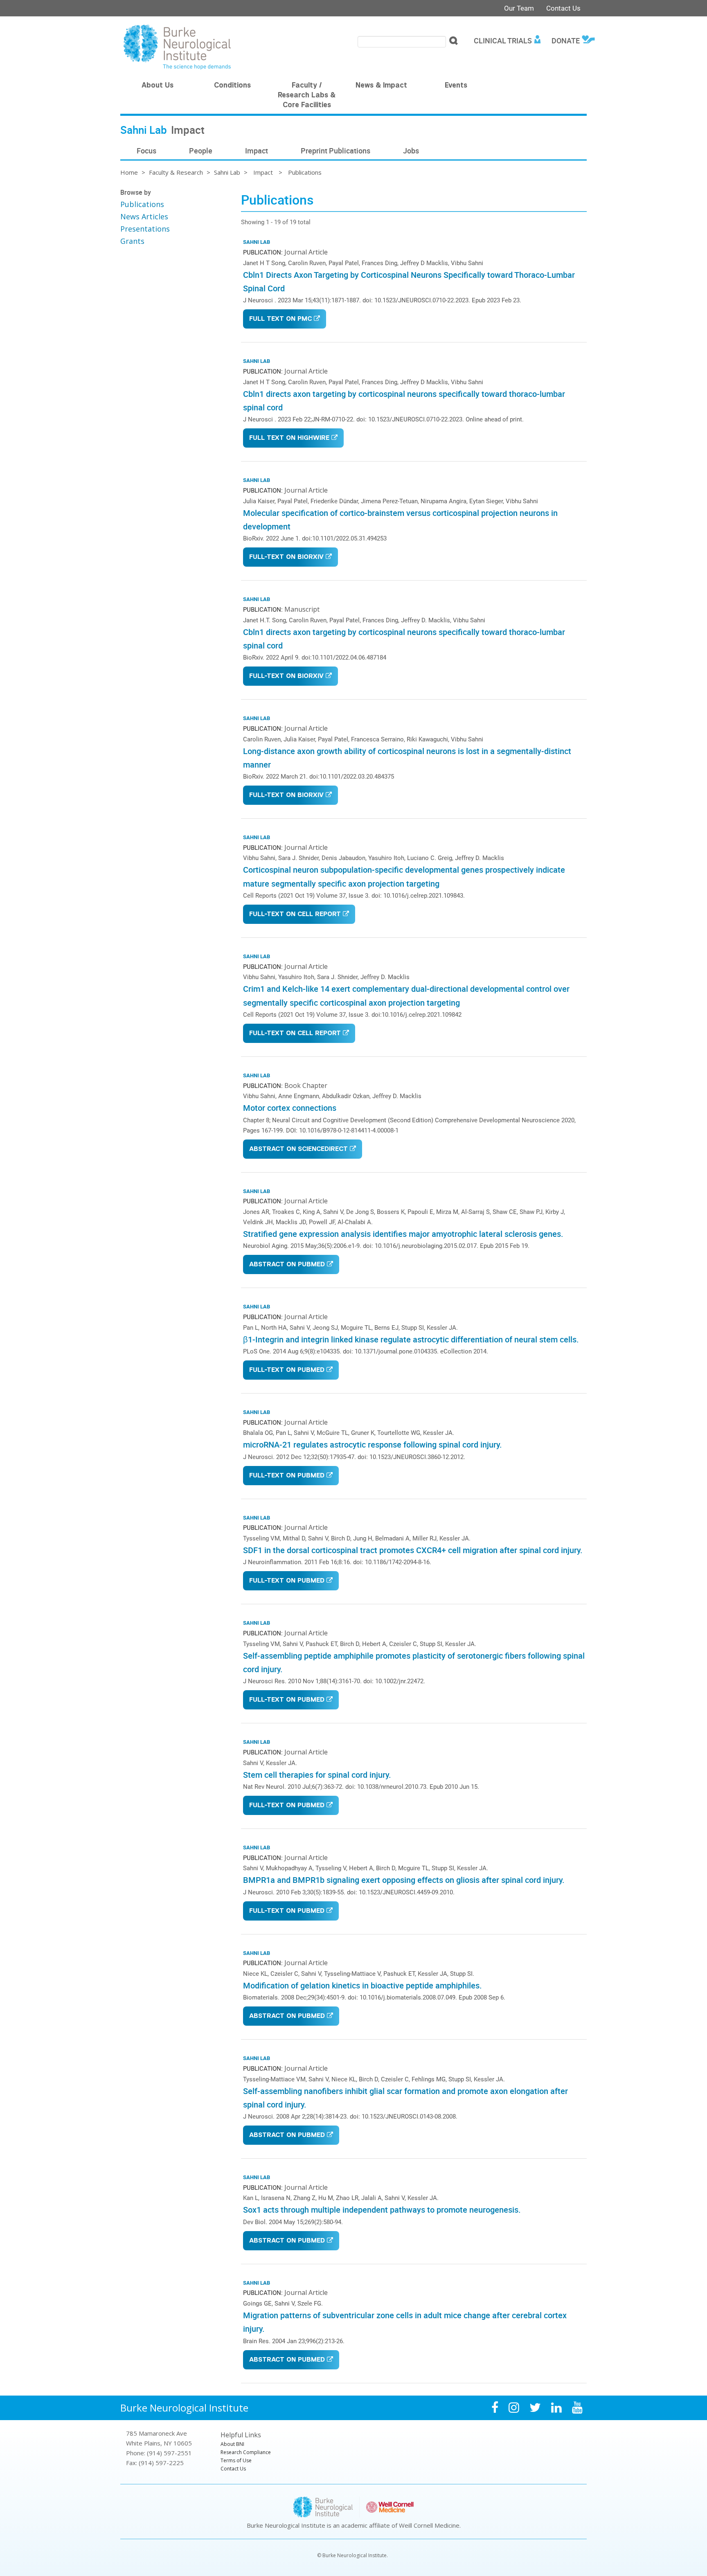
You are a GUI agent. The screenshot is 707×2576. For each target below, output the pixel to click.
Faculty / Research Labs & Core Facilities (307, 96)
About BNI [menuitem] (232, 2444)
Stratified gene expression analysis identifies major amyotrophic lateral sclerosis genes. (403, 1234)
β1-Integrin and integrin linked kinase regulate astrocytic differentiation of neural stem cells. (411, 1339)
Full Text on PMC (280, 319)
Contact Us (563, 8)
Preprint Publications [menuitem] (335, 151)
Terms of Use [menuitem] (236, 2460)
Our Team (519, 8)
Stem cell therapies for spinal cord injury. (317, 1775)
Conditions (232, 86)
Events (456, 86)
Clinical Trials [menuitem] (503, 41)
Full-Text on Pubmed (287, 1370)
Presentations (145, 229)
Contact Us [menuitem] (233, 2469)
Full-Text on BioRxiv (286, 557)
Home (129, 172)
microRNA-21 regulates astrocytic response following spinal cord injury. (373, 1444)
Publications (142, 204)
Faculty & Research (176, 172)
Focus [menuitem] (146, 151)
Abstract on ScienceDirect (298, 1150)
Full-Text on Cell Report (295, 915)
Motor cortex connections (290, 1108)
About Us (158, 86)
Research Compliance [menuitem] (246, 2452)
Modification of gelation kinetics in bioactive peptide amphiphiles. (363, 1985)
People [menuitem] (201, 151)
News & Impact (381, 86)
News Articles (144, 216)
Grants (132, 241)
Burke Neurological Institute (184, 2408)
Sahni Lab (227, 172)
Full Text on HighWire (289, 438)
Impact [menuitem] (257, 151)
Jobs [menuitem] (411, 151)
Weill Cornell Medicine (429, 2525)
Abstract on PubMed (287, 1265)
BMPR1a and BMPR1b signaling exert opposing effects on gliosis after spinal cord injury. (404, 1880)
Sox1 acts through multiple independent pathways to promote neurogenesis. (382, 2210)
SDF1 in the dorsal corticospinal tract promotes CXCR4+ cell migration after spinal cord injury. (413, 1550)
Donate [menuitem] (566, 41)
